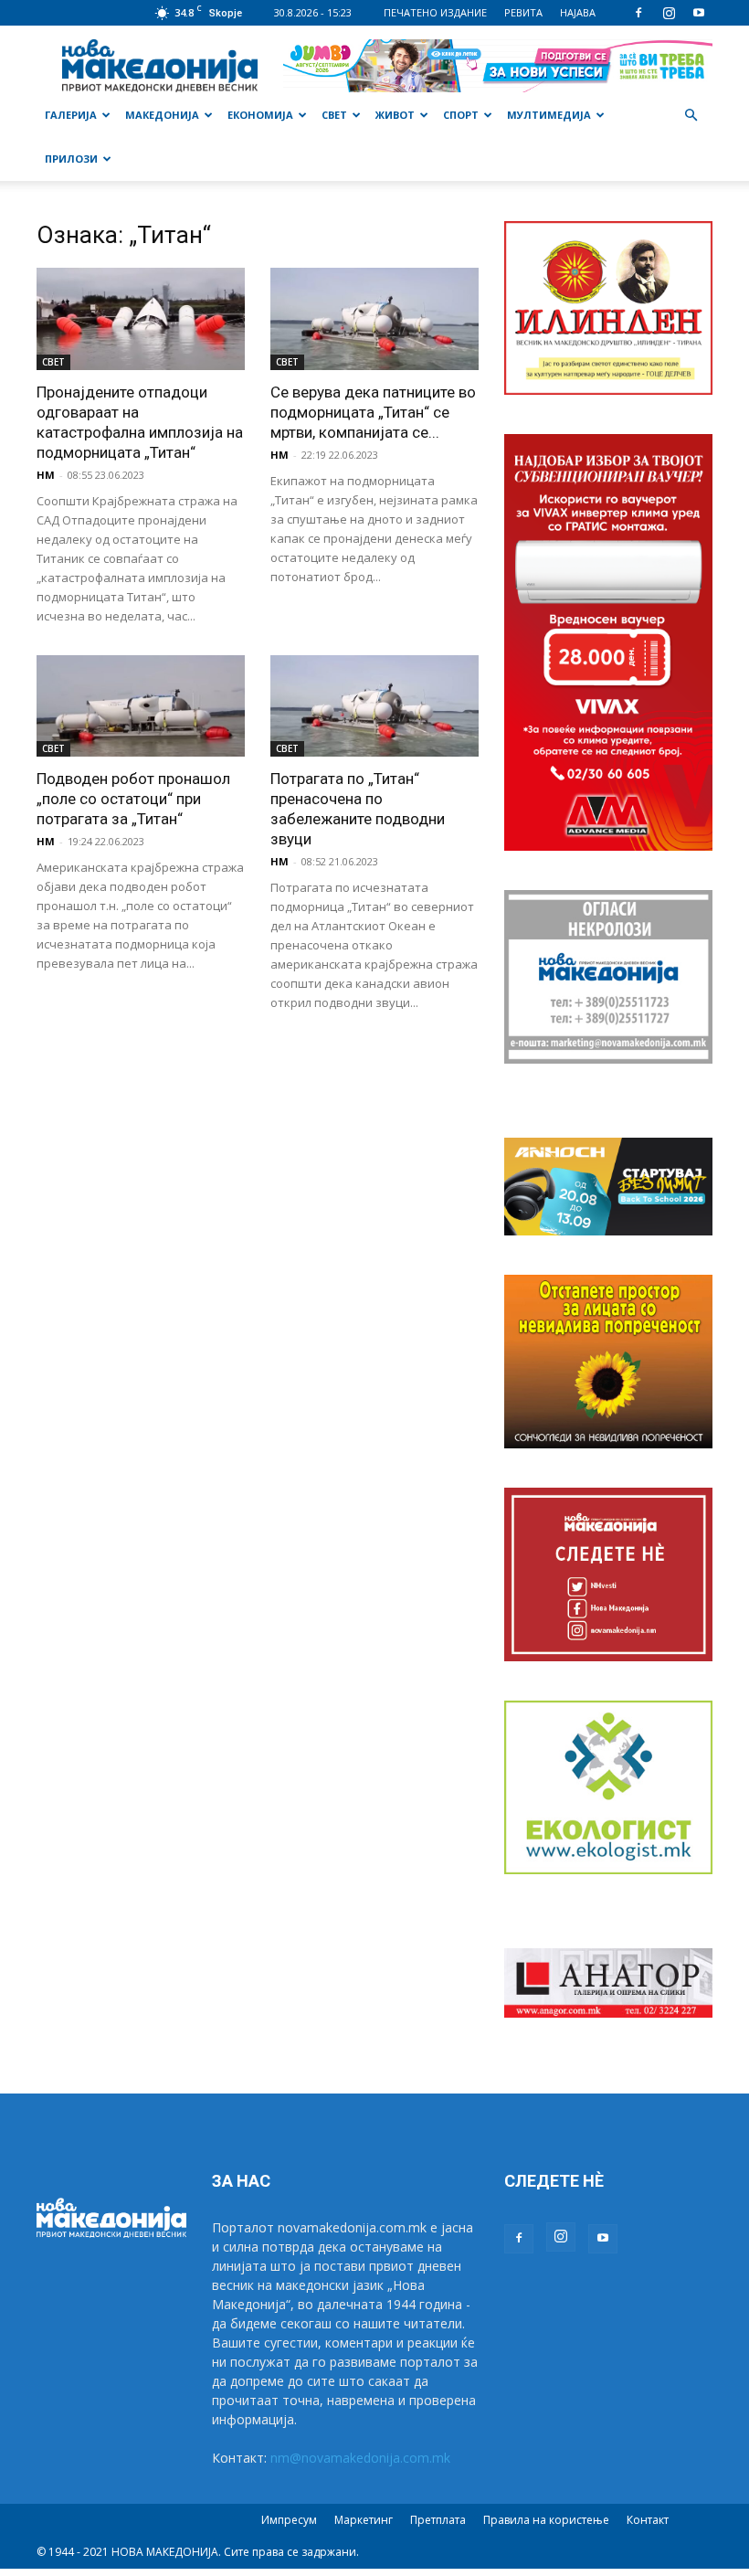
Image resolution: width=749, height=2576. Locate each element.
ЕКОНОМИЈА (260, 115)
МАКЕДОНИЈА (162, 115)
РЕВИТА (523, 12)
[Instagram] (669, 13)
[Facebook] (638, 13)
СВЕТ (334, 115)
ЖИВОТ (395, 115)
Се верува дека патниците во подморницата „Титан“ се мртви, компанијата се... (373, 412)
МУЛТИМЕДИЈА (549, 115)
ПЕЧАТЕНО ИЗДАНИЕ (435, 12)
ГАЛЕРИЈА (71, 115)
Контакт (648, 2520)
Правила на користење (546, 2520)
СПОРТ (461, 115)
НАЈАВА (578, 12)
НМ (46, 475)
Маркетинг (364, 2520)
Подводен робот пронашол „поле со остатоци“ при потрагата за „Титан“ (133, 799)
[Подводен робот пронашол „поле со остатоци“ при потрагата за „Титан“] (141, 706)
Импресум (289, 2520)
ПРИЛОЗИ (71, 159)
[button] (691, 116)
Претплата (438, 2520)
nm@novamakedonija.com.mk (360, 2458)
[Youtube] (699, 13)
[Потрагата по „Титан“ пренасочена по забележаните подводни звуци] (374, 706)
